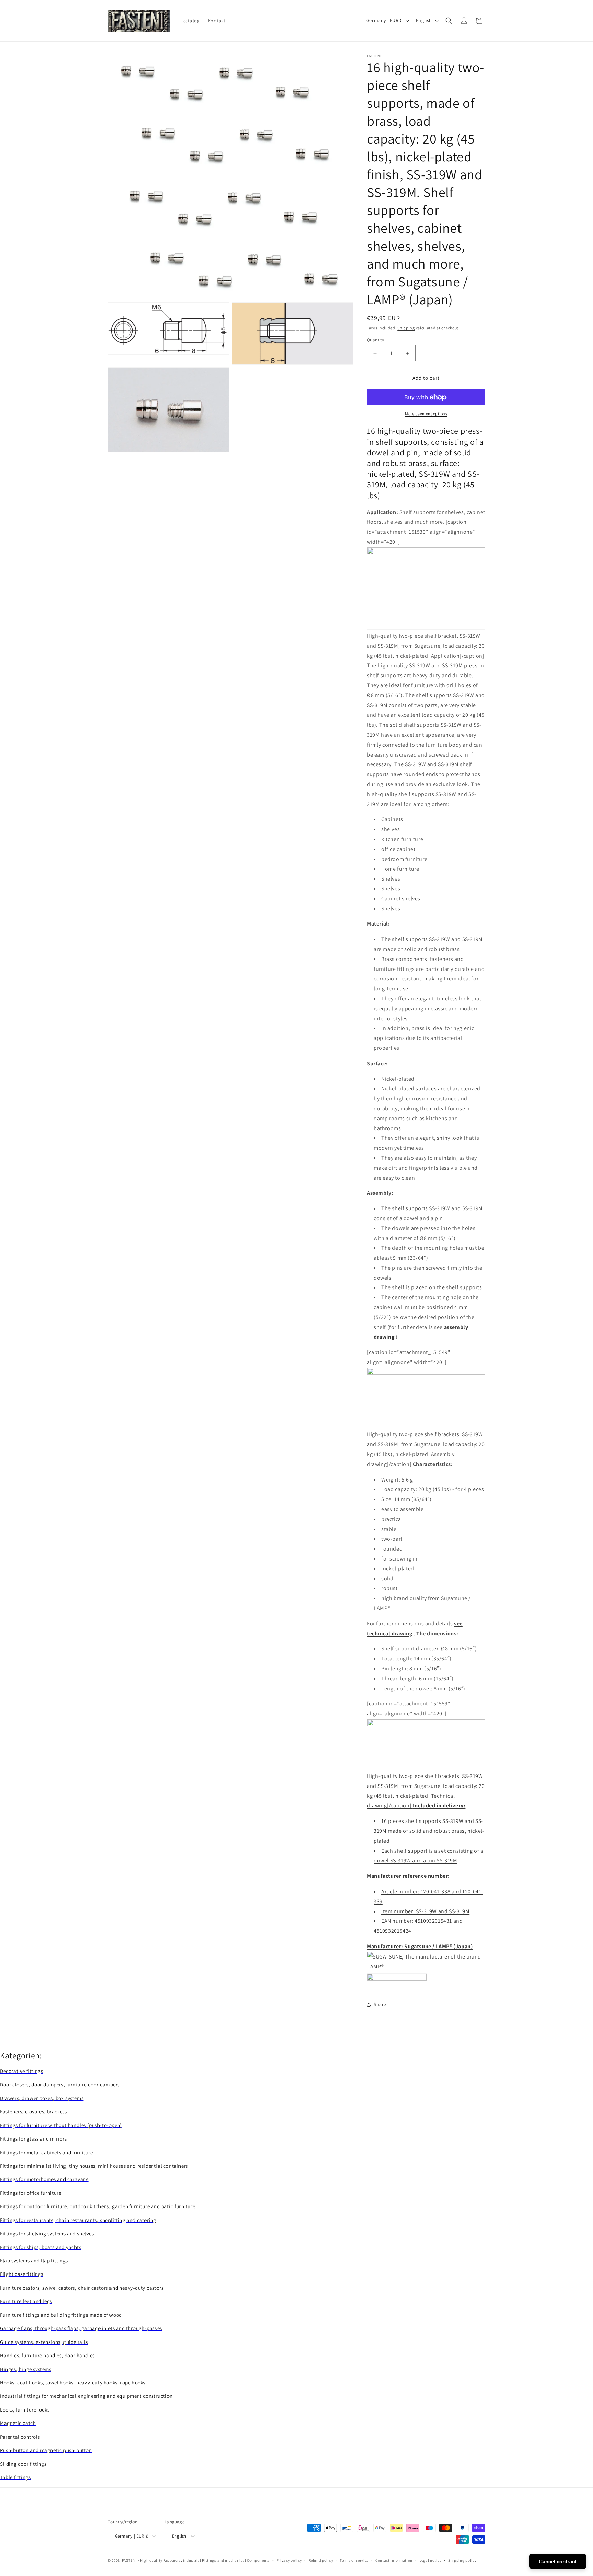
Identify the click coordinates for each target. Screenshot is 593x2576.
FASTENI (129, 2560)
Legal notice (430, 2560)
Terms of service (354, 2560)
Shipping (406, 328)
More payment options (426, 414)
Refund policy (321, 2560)
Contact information (394, 2560)
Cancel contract (558, 2561)
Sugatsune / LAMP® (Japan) (438, 1946)
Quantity (375, 340)
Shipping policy (462, 2560)
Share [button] (380, 2004)
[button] (449, 21)
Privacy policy (289, 2560)
